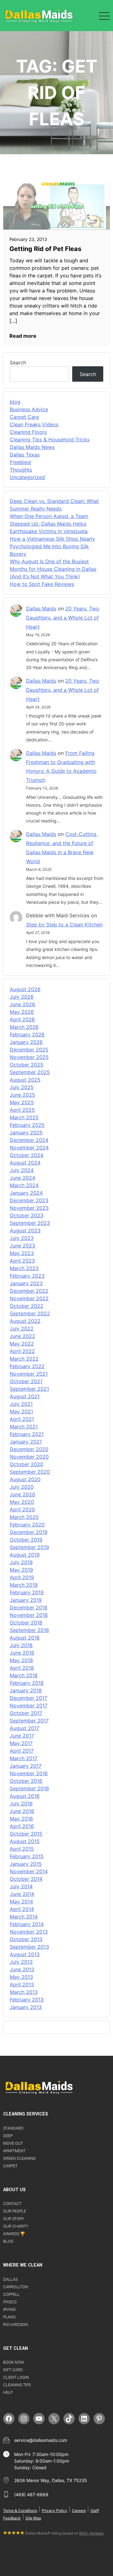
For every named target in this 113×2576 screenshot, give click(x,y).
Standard (13, 2128)
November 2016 (29, 1773)
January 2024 (26, 1193)
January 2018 (26, 1690)
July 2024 (22, 1170)
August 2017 (24, 1728)
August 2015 (25, 1841)
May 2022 (22, 1344)
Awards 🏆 (14, 2234)
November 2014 (29, 1871)
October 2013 (26, 1939)
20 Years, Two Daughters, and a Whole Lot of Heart (63, 618)
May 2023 (22, 1253)
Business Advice (29, 409)
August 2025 (25, 1080)
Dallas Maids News (32, 447)
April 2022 (22, 1351)
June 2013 (22, 1969)
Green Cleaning (19, 2158)
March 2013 (24, 1992)
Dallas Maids (41, 609)
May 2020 (22, 1502)
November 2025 (29, 1057)
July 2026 (22, 997)
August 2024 (25, 1163)
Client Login (16, 2377)
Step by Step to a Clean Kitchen (64, 925)
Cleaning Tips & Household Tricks (50, 439)
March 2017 (24, 1758)
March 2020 (24, 1517)
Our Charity (16, 2226)
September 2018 (29, 1630)
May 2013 (21, 1977)
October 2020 (27, 1464)
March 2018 (24, 1675)
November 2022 (29, 1298)
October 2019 (26, 1540)
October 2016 (26, 1781)
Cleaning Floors (28, 432)
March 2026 (24, 1027)
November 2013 (29, 1932)
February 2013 (27, 2000)
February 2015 (27, 1856)
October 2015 (26, 1834)
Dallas (10, 2279)
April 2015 (22, 1849)
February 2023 (27, 1276)
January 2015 (26, 1864)
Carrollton (16, 2287)
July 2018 (21, 1645)
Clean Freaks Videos (34, 424)
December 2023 (29, 1200)
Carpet (10, 2166)
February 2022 (27, 1366)
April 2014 (22, 1909)
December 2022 (29, 1291)
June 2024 (22, 1178)
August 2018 (25, 1638)
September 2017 (29, 1721)
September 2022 (30, 1313)
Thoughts (21, 470)
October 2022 (27, 1306)
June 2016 (22, 1811)
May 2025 (22, 1102)
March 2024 (24, 1185)
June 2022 (22, 1336)
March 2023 (24, 1268)
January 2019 (26, 1600)
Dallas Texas (25, 455)
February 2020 (27, 1525)
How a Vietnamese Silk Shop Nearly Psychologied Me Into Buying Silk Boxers (52, 546)
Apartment (14, 2151)
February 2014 (27, 1924)
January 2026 (26, 1042)
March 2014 (24, 1917)
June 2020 (22, 1494)
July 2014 (21, 1886)
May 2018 (21, 1660)
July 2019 (21, 1562)
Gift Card (13, 2370)
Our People (15, 2211)
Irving (9, 2309)
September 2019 (29, 1547)
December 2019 (29, 1532)
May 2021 (21, 1411)
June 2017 (22, 1736)
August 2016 (25, 1796)
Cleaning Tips (17, 2385)
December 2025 (29, 1050)
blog (15, 402)
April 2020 (22, 1509)
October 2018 (26, 1623)
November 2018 (29, 1615)
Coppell (11, 2294)
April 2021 (22, 1419)
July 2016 (21, 1804)
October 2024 (27, 1155)
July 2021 (21, 1404)
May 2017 (21, 1743)
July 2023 (22, 1238)
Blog (8, 2241)
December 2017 (28, 1698)
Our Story (14, 2219)
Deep (8, 2136)
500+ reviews (91, 2533)
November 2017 (29, 1706)
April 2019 (22, 1577)
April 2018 (22, 1668)
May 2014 (21, 1902)
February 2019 (27, 1592)
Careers (79, 2511)
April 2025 (22, 1110)
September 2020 (30, 1472)
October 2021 (26, 1381)
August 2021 (25, 1396)
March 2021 (24, 1427)
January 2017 (26, 1766)
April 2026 (22, 1019)
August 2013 (25, 1954)
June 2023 (22, 1246)
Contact (12, 2204)
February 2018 (27, 1683)
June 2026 (22, 1004)
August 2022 (25, 1321)
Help (8, 2392)
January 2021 (26, 1442)
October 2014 (26, 1879)
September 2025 (30, 1072)
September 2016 (29, 1788)
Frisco (10, 2302)
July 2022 (22, 1329)
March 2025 (24, 1117)
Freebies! (20, 462)
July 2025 (22, 1087)
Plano (9, 2317)
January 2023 (26, 1283)
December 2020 (29, 1449)
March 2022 (24, 1359)
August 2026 (25, 989)
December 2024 (29, 1140)
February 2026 (27, 1034)
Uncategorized (27, 477)
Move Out (13, 2143)
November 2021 (29, 1374)
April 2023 (22, 1261)
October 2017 (26, 1713)
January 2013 (26, 2007)
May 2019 (21, 1570)
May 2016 (21, 1819)
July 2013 (21, 1962)
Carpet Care (24, 417)
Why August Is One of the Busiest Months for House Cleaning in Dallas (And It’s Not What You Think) (53, 569)
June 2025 (22, 1095)
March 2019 (24, 1585)
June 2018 (22, 1653)
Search (18, 363)
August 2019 (25, 1555)
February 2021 (27, 1434)
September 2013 (29, 1947)
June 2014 (22, 1894)
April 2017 (22, 1751)
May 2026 (22, 1012)
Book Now (13, 2362)
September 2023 (30, 1223)
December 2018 (29, 1607)
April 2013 (22, 1984)
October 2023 (27, 1215)
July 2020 (22, 1487)
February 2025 (27, 1125)
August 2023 (25, 1231)
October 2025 (27, 1065)
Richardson (16, 2325)
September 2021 (29, 1389)
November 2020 (29, 1457)
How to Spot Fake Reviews (42, 584)
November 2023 (29, 1208)
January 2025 (26, 1132)
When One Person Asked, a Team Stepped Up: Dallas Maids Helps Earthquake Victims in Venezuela (49, 524)
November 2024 (29, 1148)
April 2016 (22, 1826)
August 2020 (25, 1479)
